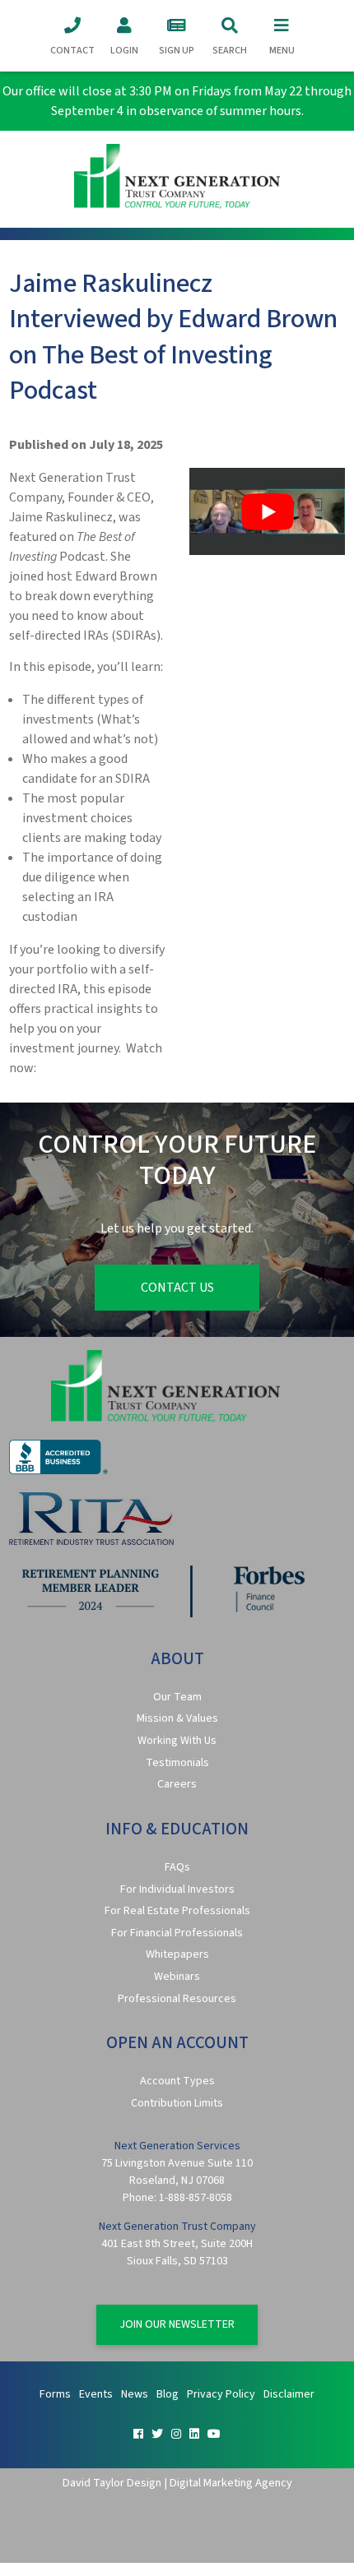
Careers (177, 1784)
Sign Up (177, 51)
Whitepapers (177, 1954)
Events (96, 2394)
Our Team (177, 1697)
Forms (55, 2394)
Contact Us (177, 1288)
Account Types (177, 2081)
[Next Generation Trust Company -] (177, 179)
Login (124, 51)
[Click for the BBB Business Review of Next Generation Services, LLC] (58, 1471)
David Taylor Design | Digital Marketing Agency (177, 2483)
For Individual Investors (177, 1889)
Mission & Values (177, 1718)
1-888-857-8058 (196, 2198)
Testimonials (177, 1763)
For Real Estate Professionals (177, 1911)
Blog (168, 2394)
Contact (72, 51)
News (135, 2394)
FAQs (177, 1867)
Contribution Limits (177, 2103)
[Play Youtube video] (267, 511)
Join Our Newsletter (177, 2324)
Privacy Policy (221, 2394)
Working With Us (177, 1741)
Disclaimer (289, 2394)
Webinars (177, 1977)
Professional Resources (177, 1999)
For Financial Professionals (177, 1933)
